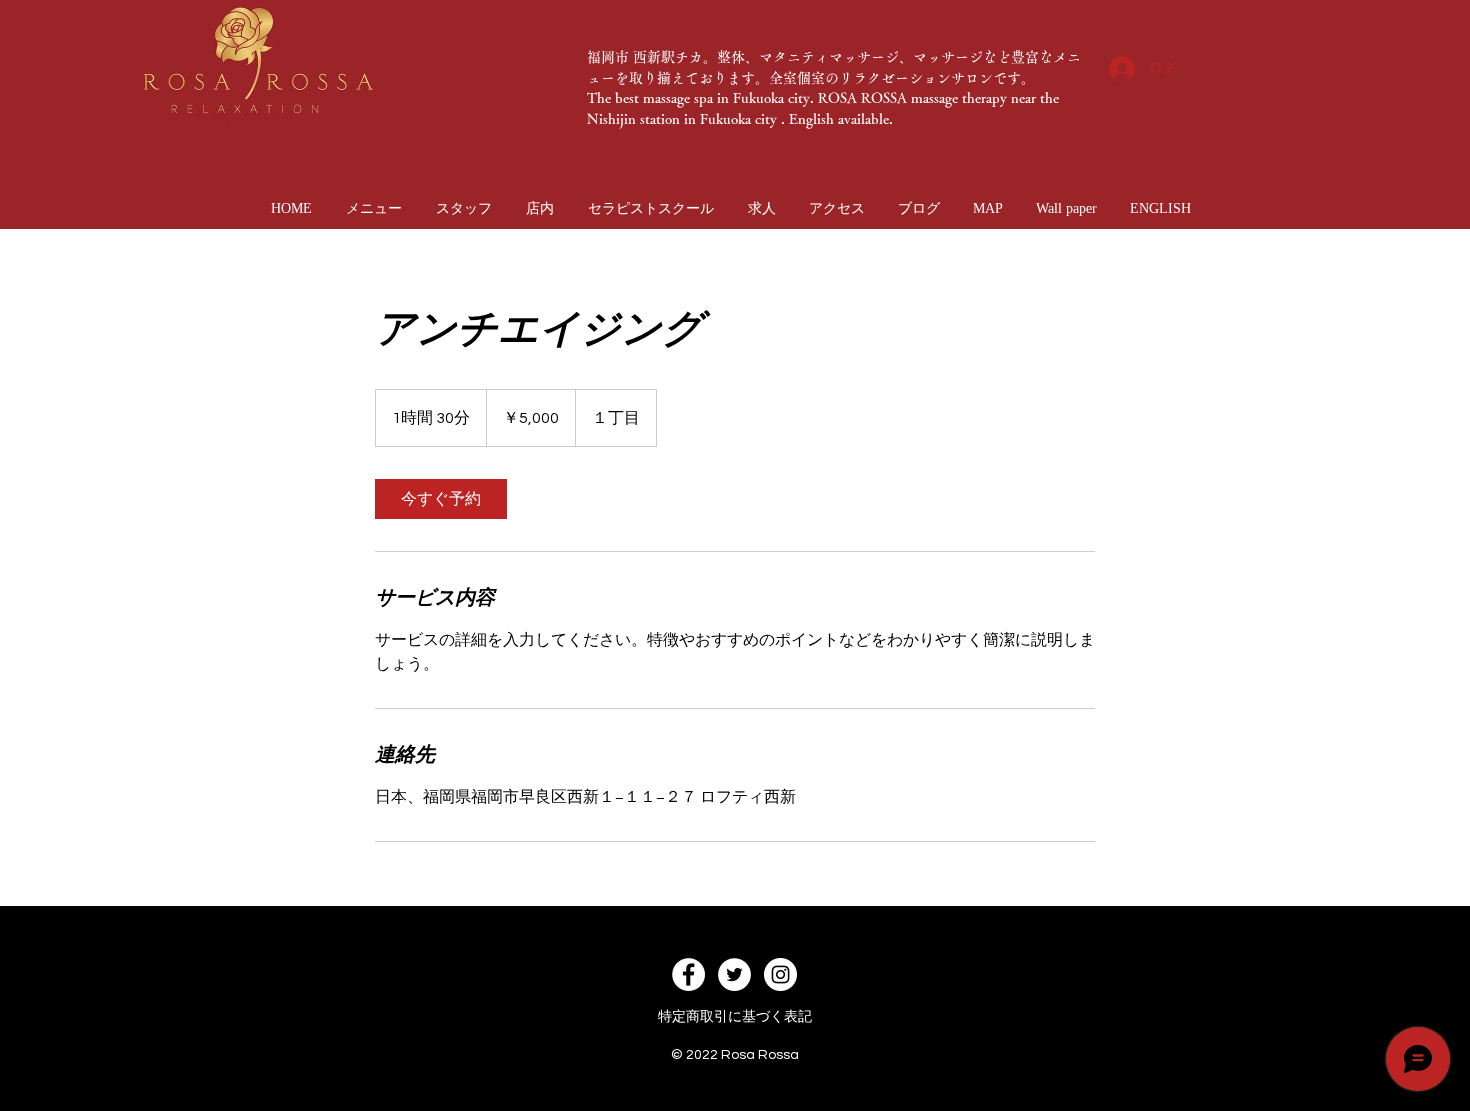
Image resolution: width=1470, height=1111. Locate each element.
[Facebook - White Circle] (688, 974)
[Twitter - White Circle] (734, 974)
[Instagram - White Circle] (780, 974)
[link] (441, 499)
